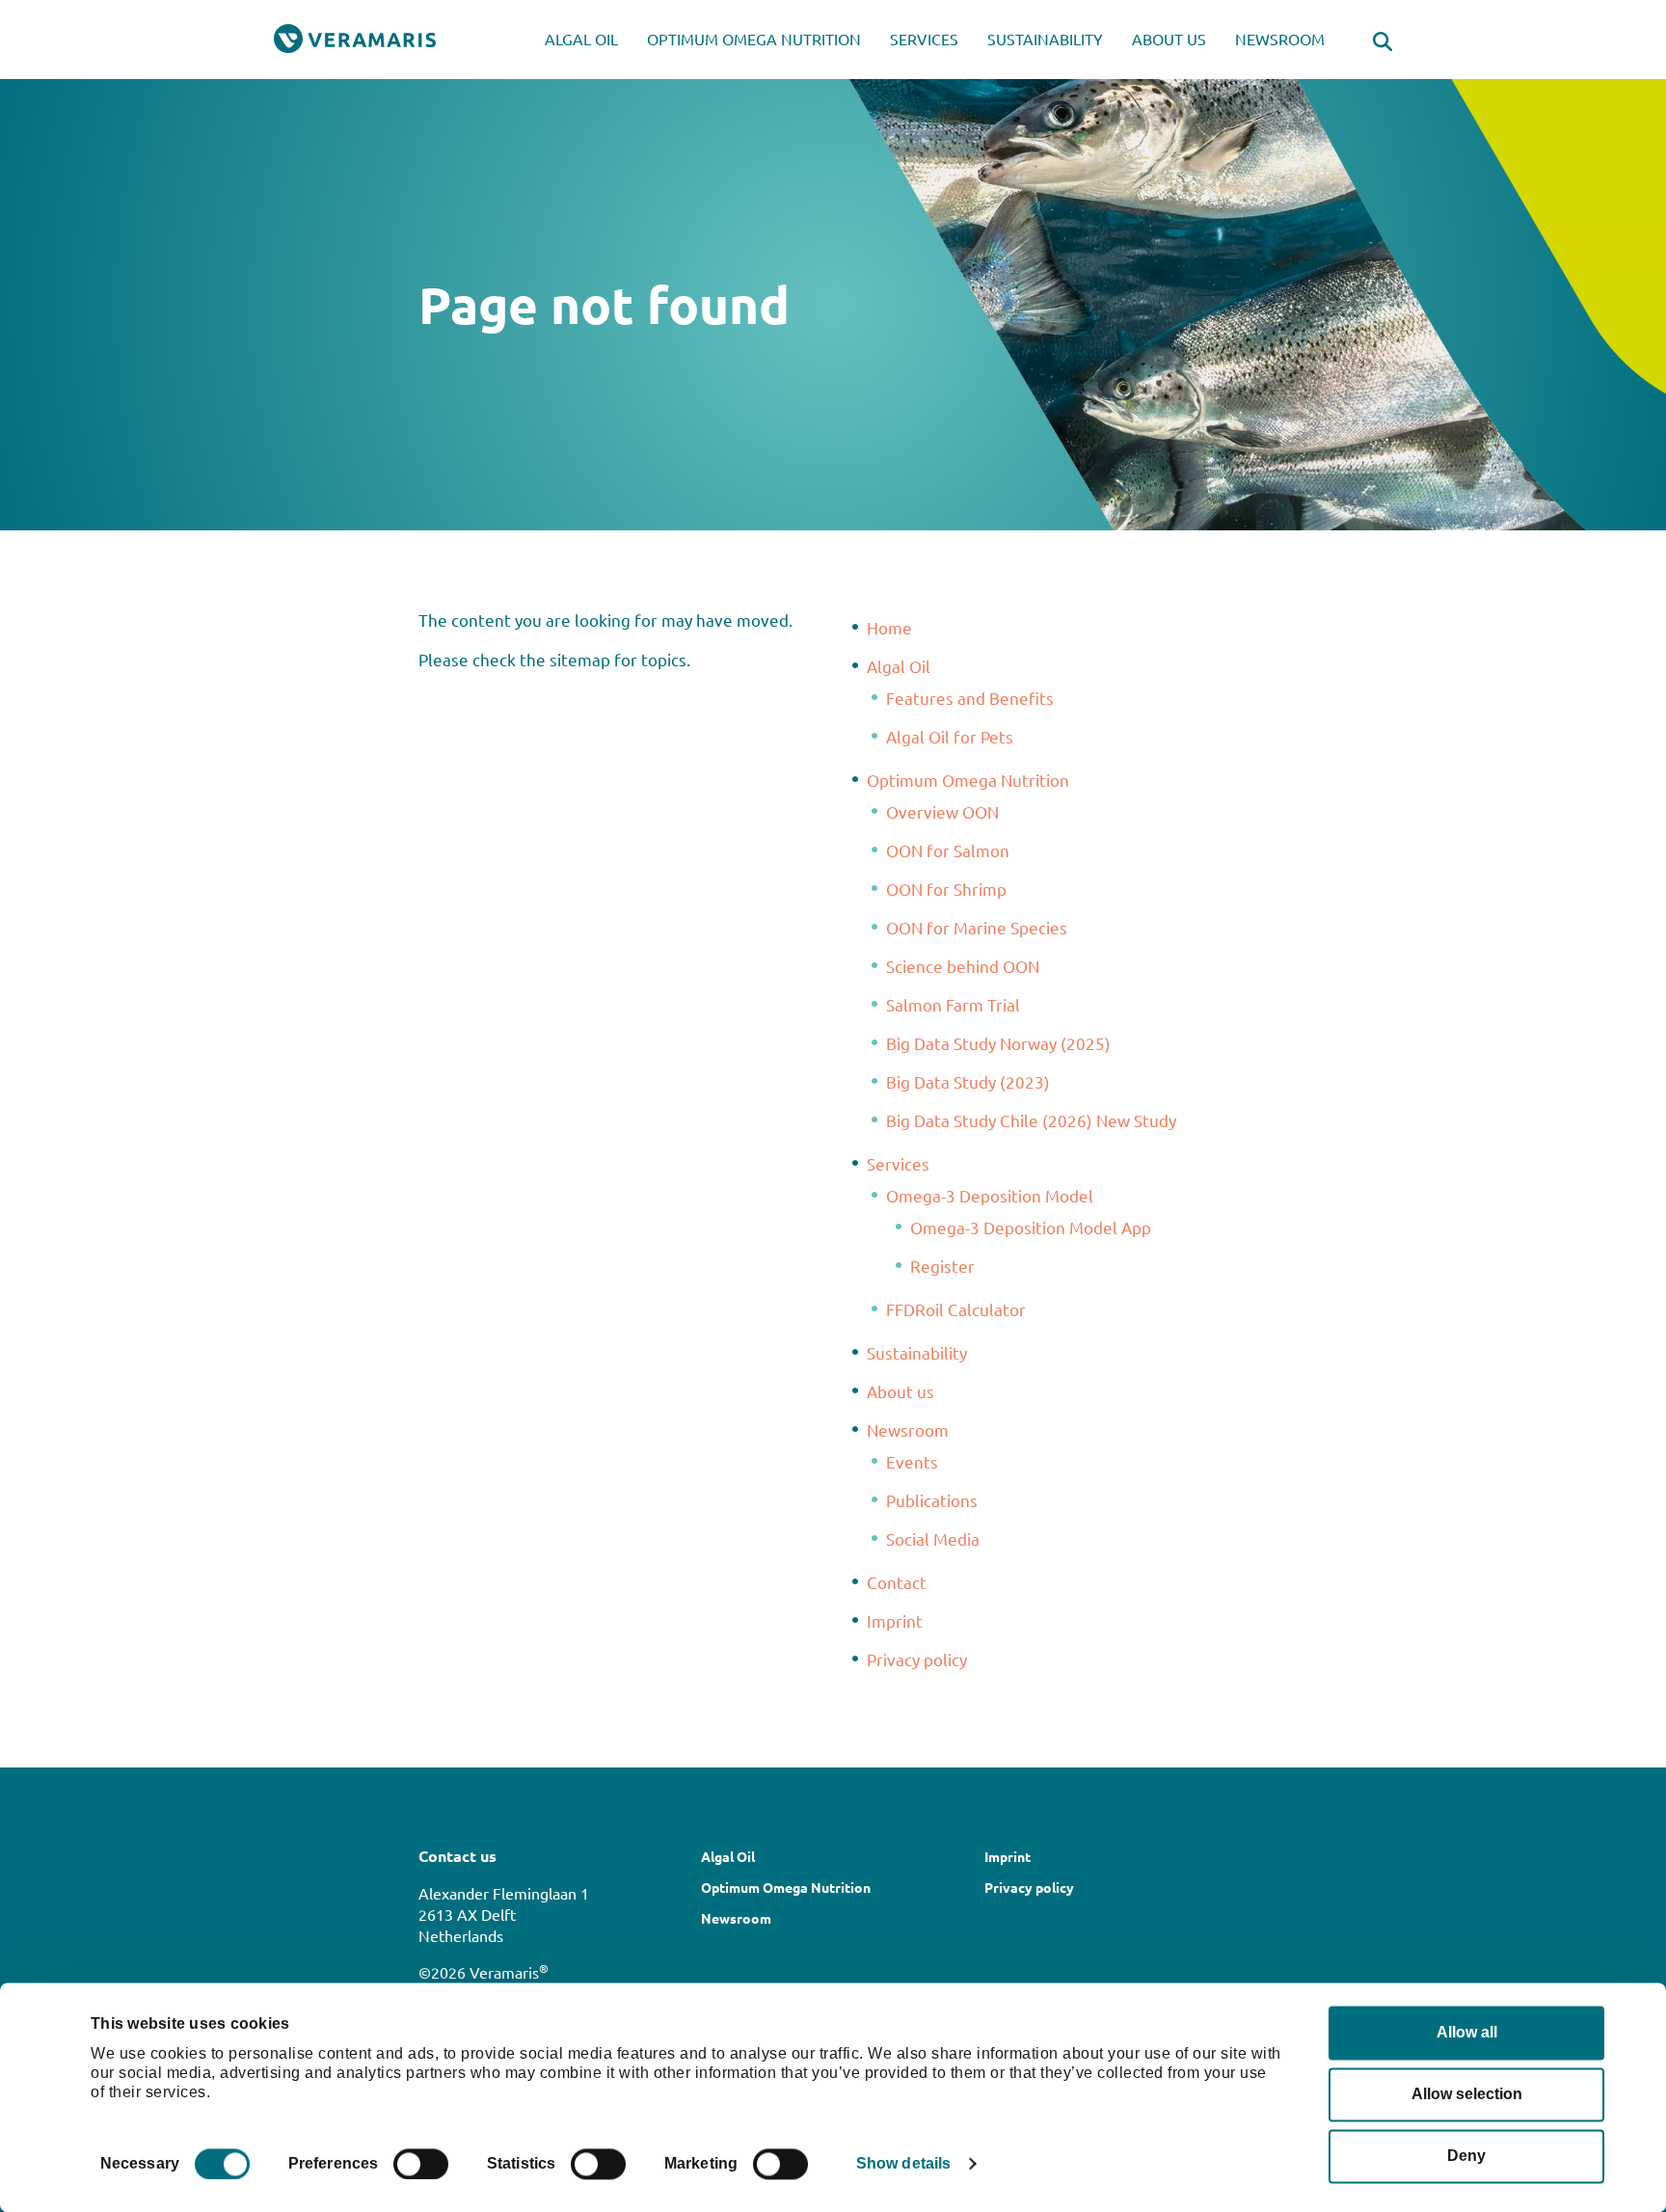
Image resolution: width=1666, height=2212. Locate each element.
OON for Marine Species (977, 927)
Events (912, 1461)
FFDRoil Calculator (956, 1309)
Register (942, 1266)
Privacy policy (917, 1659)
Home (889, 627)
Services (924, 39)
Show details (903, 2163)
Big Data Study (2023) (968, 1081)
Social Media (933, 1538)
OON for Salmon (948, 850)
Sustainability (1045, 39)
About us (1169, 39)
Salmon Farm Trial (953, 1004)
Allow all (1467, 2032)
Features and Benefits (970, 698)
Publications (932, 1500)
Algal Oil (581, 39)
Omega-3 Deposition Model (990, 1195)
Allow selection (1467, 2094)
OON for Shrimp (946, 889)
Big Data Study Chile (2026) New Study (1031, 1120)
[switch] (421, 2164)
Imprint (895, 1620)
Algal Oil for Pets (950, 736)
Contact (897, 1582)
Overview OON (942, 811)
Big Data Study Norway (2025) (998, 1043)
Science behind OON (963, 966)
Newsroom (1280, 39)
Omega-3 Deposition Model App (1031, 1227)
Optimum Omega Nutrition (754, 39)
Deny (1466, 2156)
